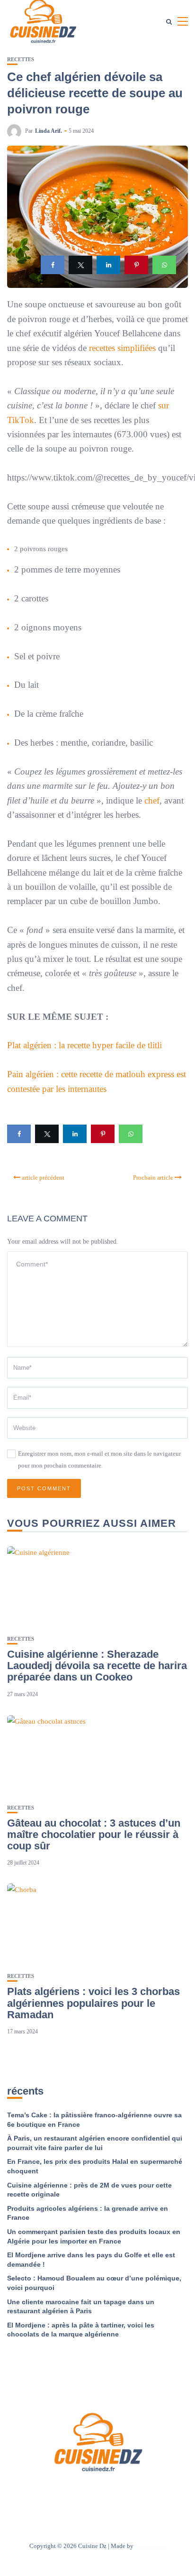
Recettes (21, 60)
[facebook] (53, 265)
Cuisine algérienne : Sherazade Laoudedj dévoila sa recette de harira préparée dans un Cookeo (97, 1666)
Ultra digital (151, 2546)
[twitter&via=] (80, 265)
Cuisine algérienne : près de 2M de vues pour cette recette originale (89, 2190)
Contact (85, 2492)
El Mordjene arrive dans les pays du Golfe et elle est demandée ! (91, 2260)
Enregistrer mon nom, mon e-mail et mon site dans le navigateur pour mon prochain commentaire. (99, 1459)
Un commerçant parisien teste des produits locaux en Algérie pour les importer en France (94, 2236)
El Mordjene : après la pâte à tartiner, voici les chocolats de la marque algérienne (81, 2330)
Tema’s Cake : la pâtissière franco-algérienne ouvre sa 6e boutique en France (94, 2120)
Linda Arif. (49, 131)
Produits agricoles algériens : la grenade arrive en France (88, 2213)
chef (152, 800)
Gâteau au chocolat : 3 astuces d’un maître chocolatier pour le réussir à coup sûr (94, 1834)
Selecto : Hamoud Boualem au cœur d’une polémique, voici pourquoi (94, 2283)
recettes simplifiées (122, 348)
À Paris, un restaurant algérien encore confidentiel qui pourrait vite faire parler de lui (95, 2143)
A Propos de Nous (41, 2492)
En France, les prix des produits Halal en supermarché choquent (95, 2166)
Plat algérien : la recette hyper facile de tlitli (84, 1045)
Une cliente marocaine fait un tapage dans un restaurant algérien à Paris (81, 2307)
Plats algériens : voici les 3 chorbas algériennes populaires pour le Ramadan (93, 2003)
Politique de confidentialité (142, 2492)
